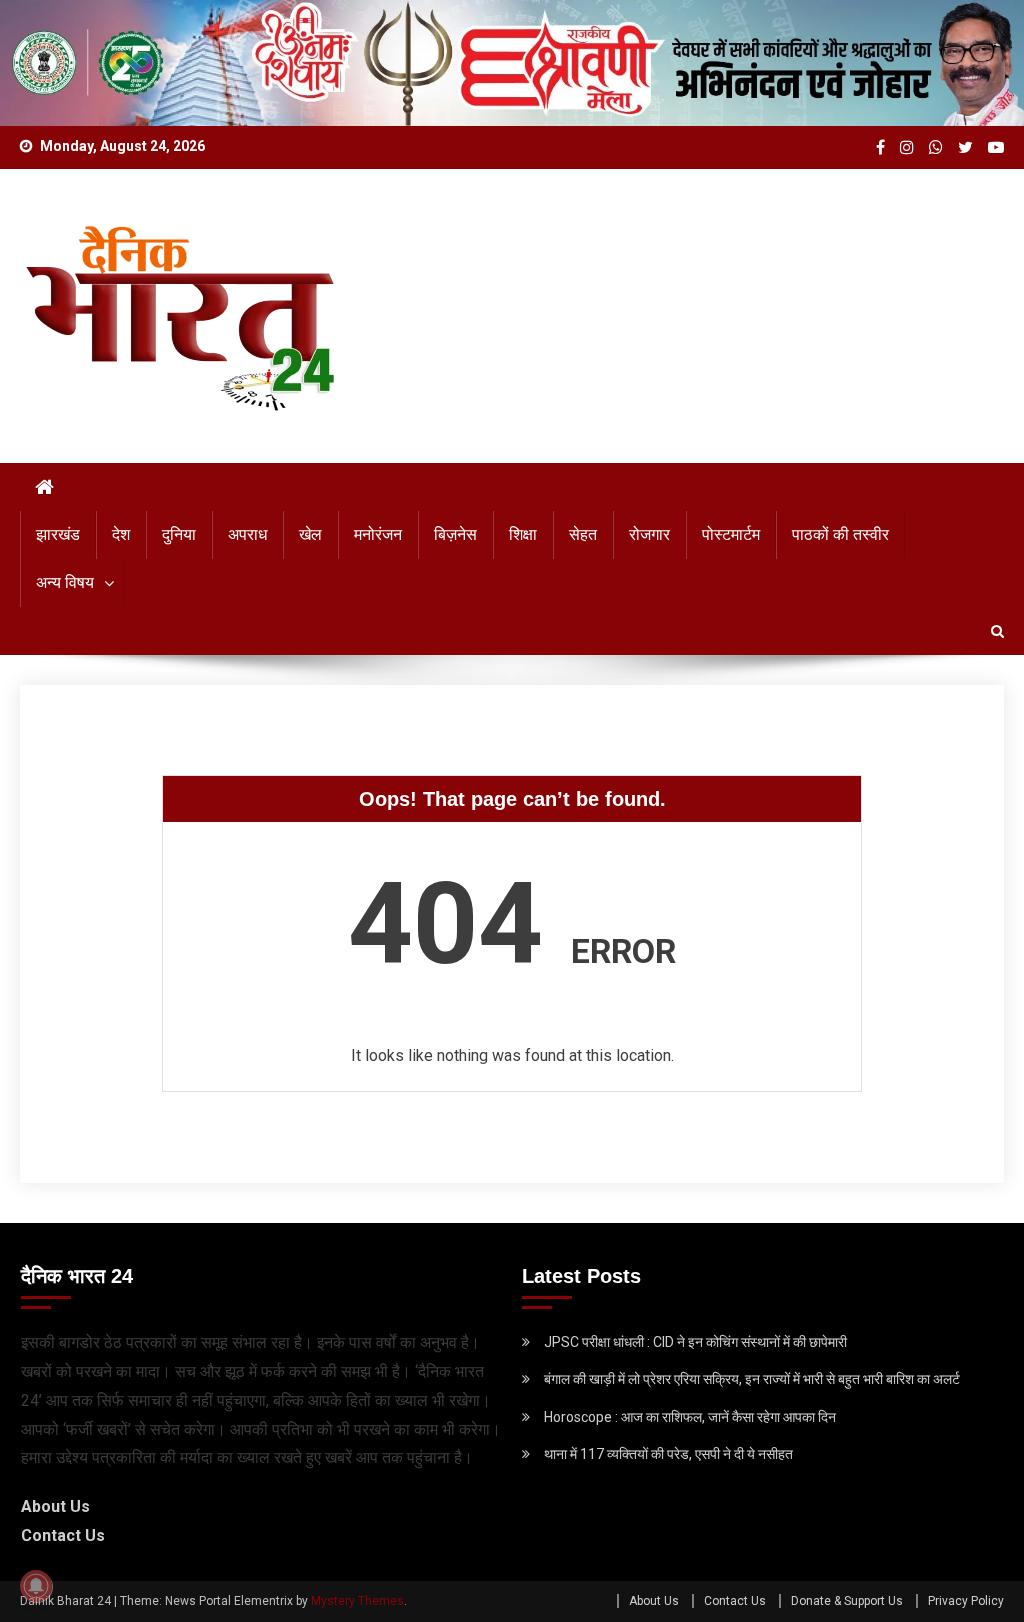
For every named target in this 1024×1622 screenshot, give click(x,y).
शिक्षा (523, 534)
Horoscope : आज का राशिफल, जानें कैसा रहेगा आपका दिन (690, 1417)
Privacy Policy (966, 1601)
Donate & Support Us (847, 1601)
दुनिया (179, 534)
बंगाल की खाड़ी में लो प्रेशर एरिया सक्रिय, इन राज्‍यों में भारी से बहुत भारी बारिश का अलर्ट (752, 1379)
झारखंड (58, 534)
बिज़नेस (455, 534)
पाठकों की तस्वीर (840, 534)
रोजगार (649, 534)
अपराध (247, 534)
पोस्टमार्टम (731, 534)
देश (121, 534)
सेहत (583, 534)
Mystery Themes (357, 1601)
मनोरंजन (378, 534)
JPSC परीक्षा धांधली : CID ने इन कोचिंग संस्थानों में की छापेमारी (695, 1342)
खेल (310, 534)
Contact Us (63, 1535)
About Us (55, 1506)
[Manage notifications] (36, 1586)
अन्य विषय (65, 582)
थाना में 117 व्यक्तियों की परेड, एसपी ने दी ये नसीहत (668, 1454)
